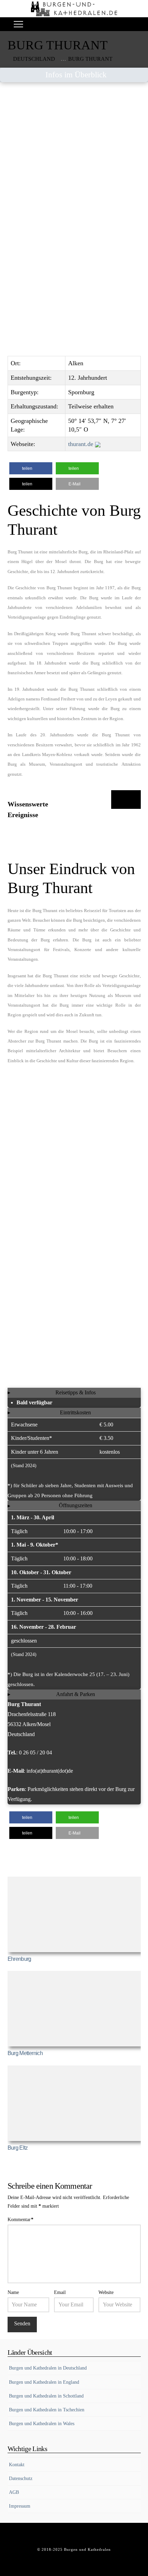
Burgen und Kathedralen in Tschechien (47, 2410)
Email (60, 2292)
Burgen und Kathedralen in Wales (42, 2424)
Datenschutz (21, 2478)
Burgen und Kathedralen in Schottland (46, 2396)
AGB (14, 2492)
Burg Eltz (18, 2148)
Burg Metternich (25, 2053)
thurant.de (82, 444)
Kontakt (17, 2465)
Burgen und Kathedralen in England (44, 2382)
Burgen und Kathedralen (87, 2549)
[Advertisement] (74, 166)
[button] (18, 24)
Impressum (20, 2506)
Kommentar (21, 2220)
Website (106, 2292)
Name (13, 2292)
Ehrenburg (19, 1959)
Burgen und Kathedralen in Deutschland (48, 2368)
